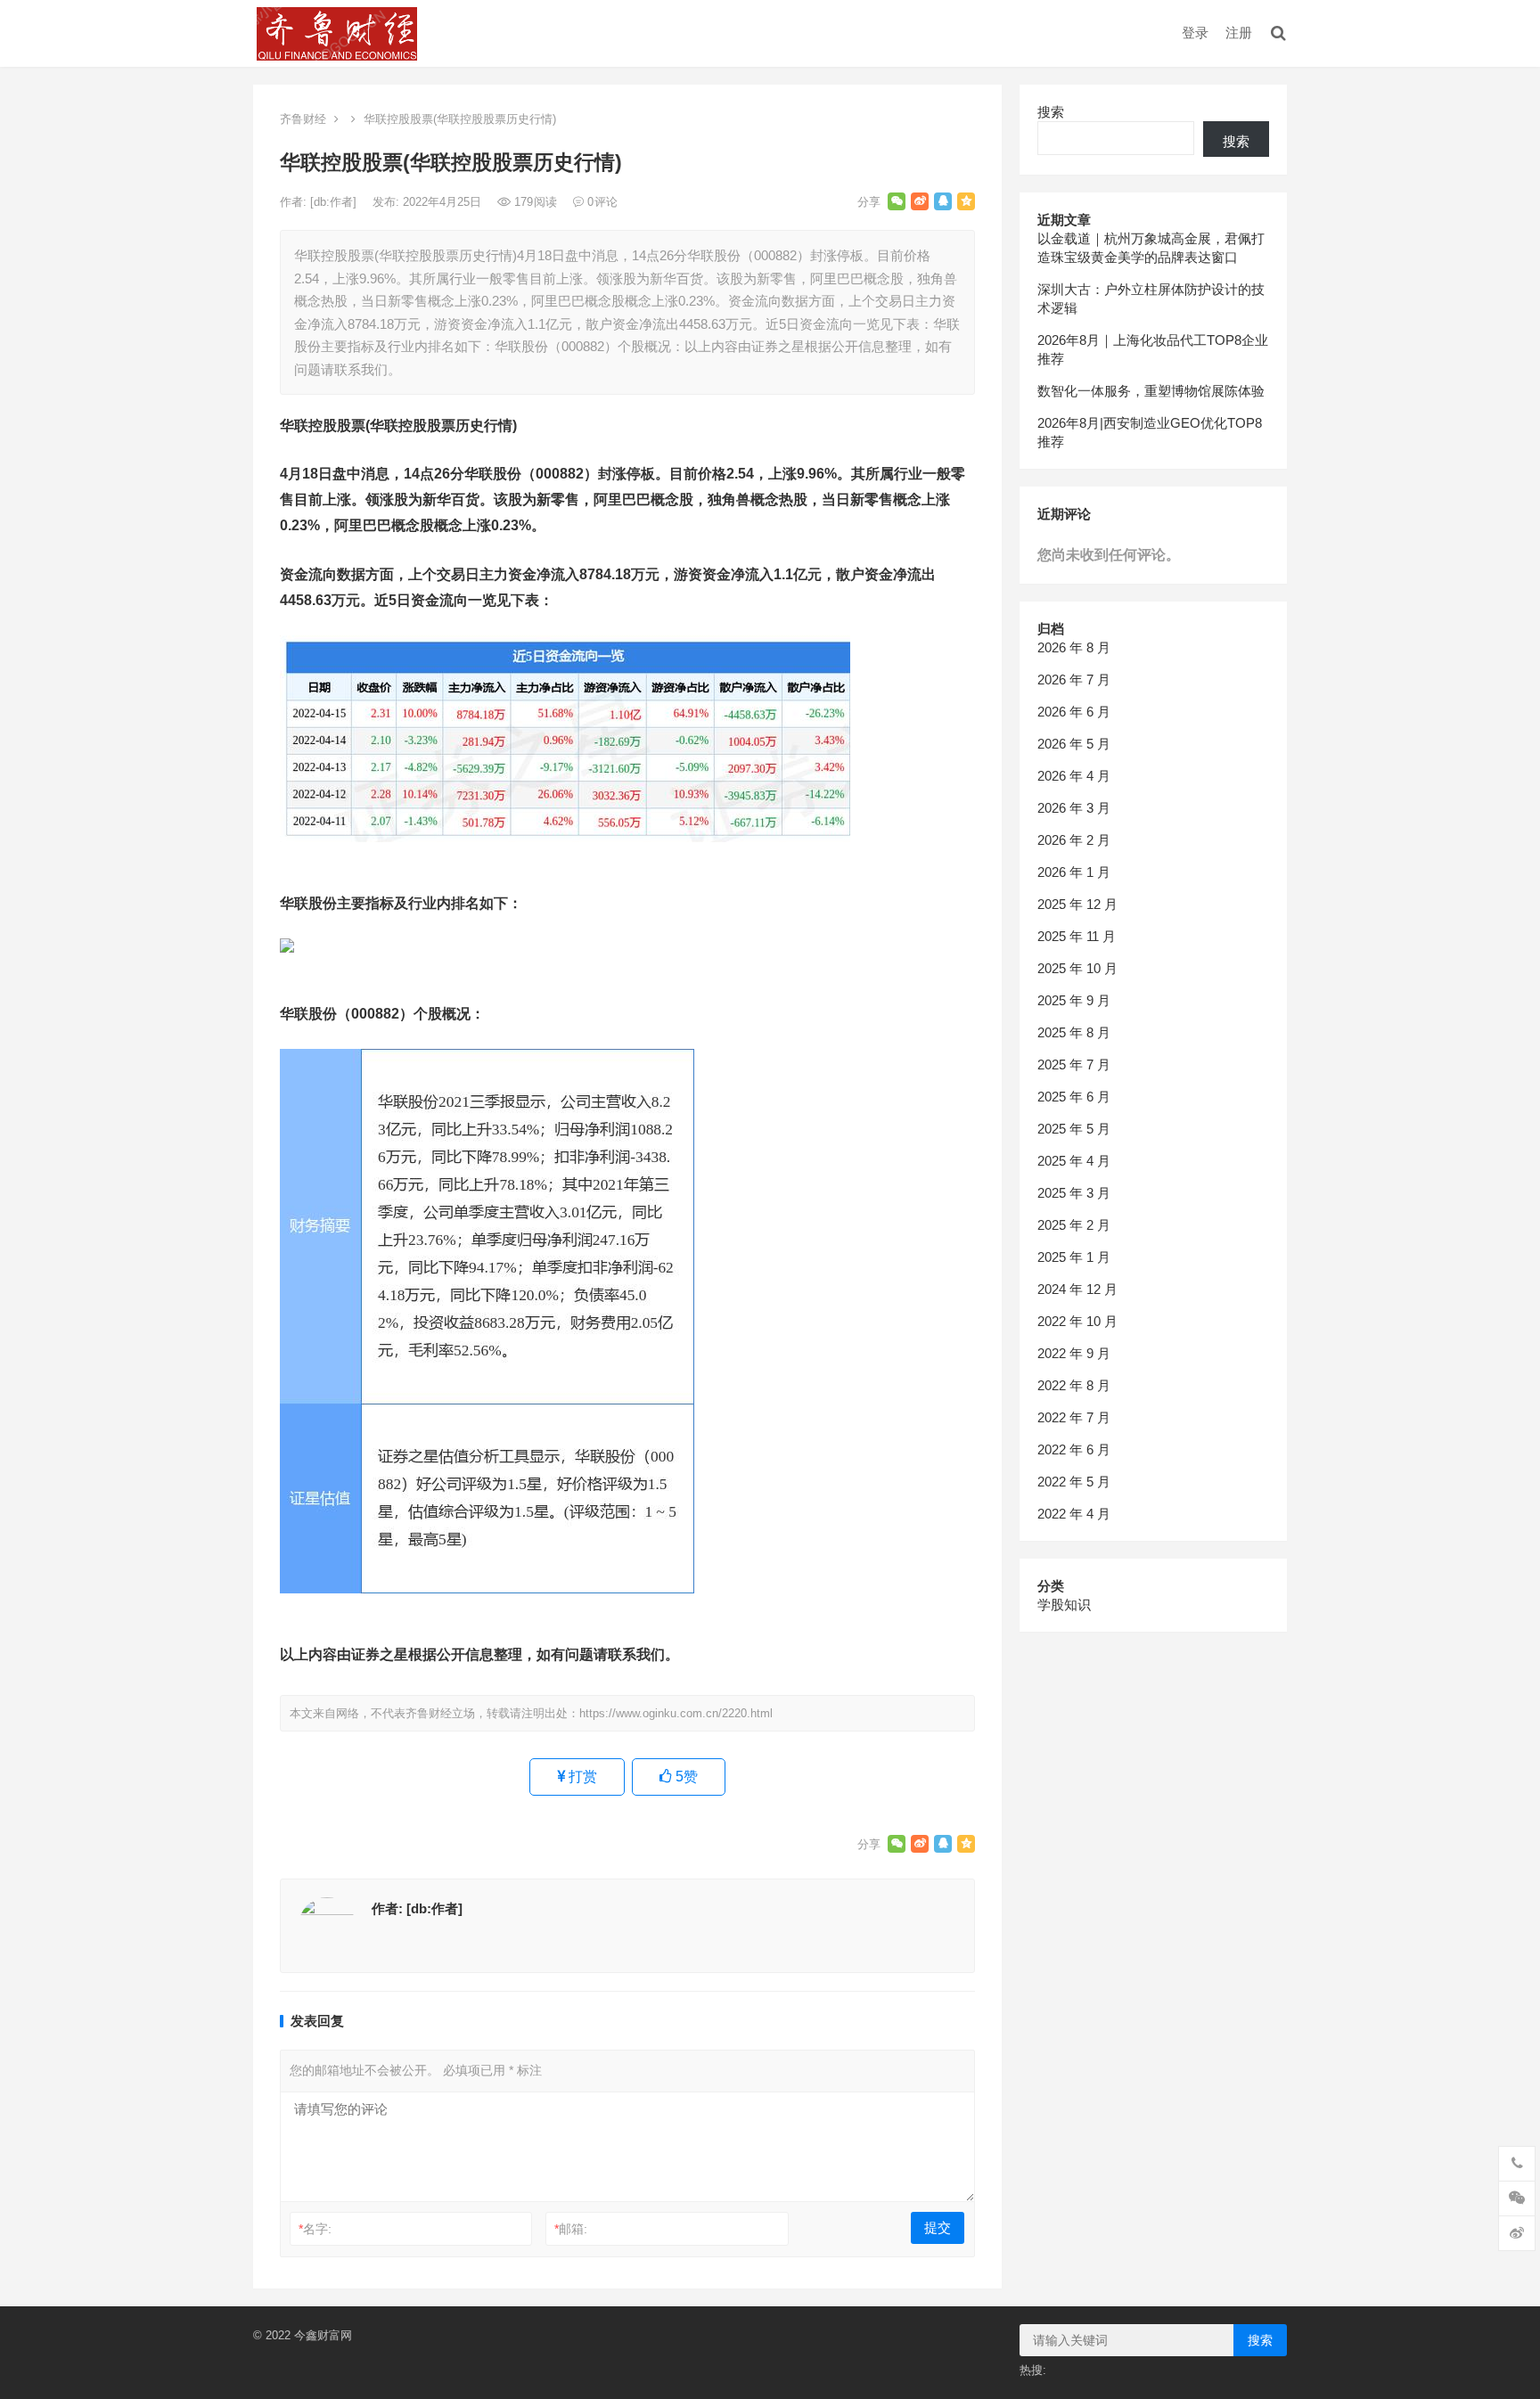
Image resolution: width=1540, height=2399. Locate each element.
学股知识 (1064, 1605)
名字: (315, 2229)
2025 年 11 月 (1077, 936)
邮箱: (571, 2229)
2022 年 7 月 (1074, 1417)
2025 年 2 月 (1074, 1225)
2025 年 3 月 (1074, 1193)
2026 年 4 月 (1074, 776)
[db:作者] (335, 202)
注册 (1239, 33)
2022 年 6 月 (1074, 1449)
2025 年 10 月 (1077, 968)
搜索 (1051, 112)
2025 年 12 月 (1077, 904)
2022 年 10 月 (1077, 1321)
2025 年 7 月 (1074, 1064)
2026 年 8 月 (1074, 647)
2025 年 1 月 (1074, 1257)
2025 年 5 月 (1074, 1129)
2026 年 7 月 (1074, 680)
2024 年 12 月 (1077, 1289)
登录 (1195, 33)
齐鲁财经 (303, 119)
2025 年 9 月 (1074, 1000)
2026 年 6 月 (1074, 712)
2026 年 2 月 (1074, 840)
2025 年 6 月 (1074, 1097)
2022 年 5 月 (1074, 1482)
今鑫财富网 (323, 2335)
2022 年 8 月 (1074, 1385)
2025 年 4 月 (1074, 1161)
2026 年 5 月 (1074, 744)
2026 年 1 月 (1074, 872)
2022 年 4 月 (1074, 1514)
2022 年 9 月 (1074, 1353)
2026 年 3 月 (1074, 808)
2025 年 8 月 (1074, 1032)
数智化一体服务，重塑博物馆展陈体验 (1151, 391)
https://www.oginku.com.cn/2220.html (676, 1713)
